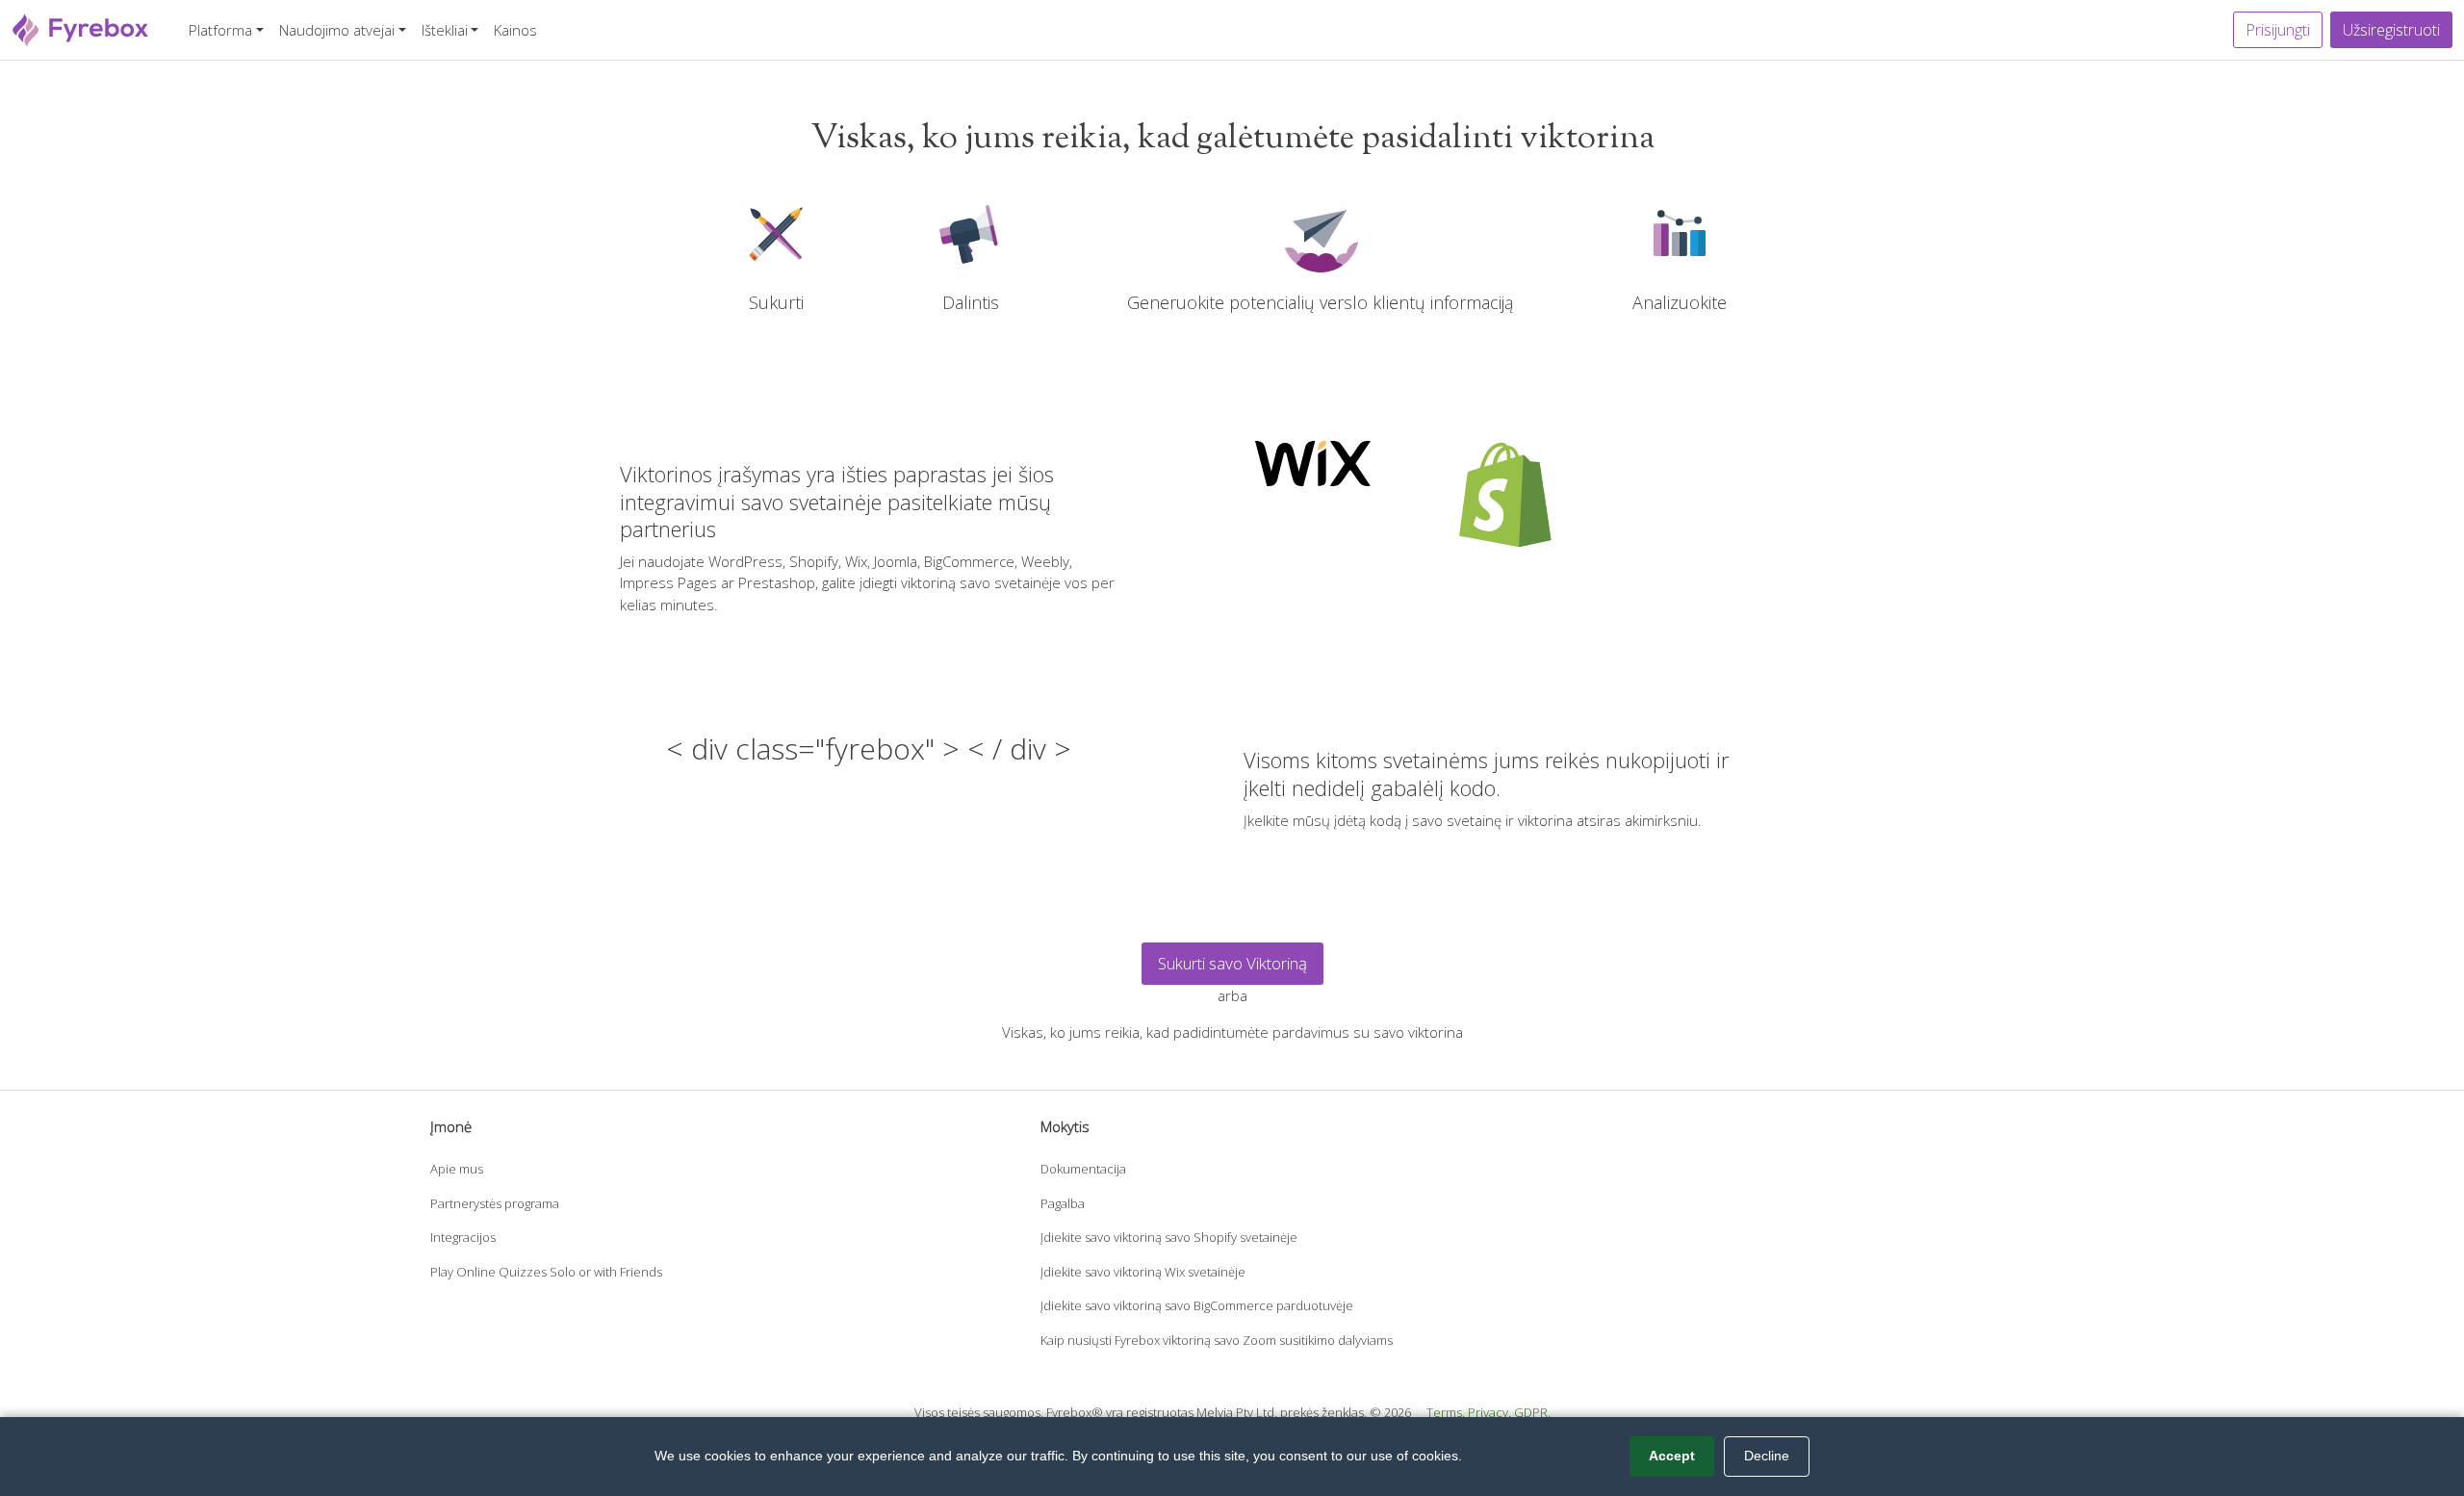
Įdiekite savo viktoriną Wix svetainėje (1143, 1272)
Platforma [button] (220, 30)
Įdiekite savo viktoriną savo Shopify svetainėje (1169, 1237)
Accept (1672, 1456)
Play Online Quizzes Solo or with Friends (546, 1272)
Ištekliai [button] (445, 30)
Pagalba (1063, 1203)
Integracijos (463, 1237)
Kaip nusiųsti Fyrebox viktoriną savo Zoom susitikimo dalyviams (1217, 1340)
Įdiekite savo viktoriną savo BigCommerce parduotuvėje (1197, 1305)
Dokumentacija (1083, 1169)
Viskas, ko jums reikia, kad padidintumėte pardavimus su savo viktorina (1232, 1032)
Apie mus (457, 1169)
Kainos (515, 30)
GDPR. (1532, 1412)
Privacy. (1489, 1412)
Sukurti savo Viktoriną (1232, 963)
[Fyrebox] (81, 27)
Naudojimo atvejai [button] (337, 30)
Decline (1767, 1456)
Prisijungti (2278, 30)
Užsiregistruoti (2391, 30)
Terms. (1446, 1412)
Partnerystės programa (495, 1203)
